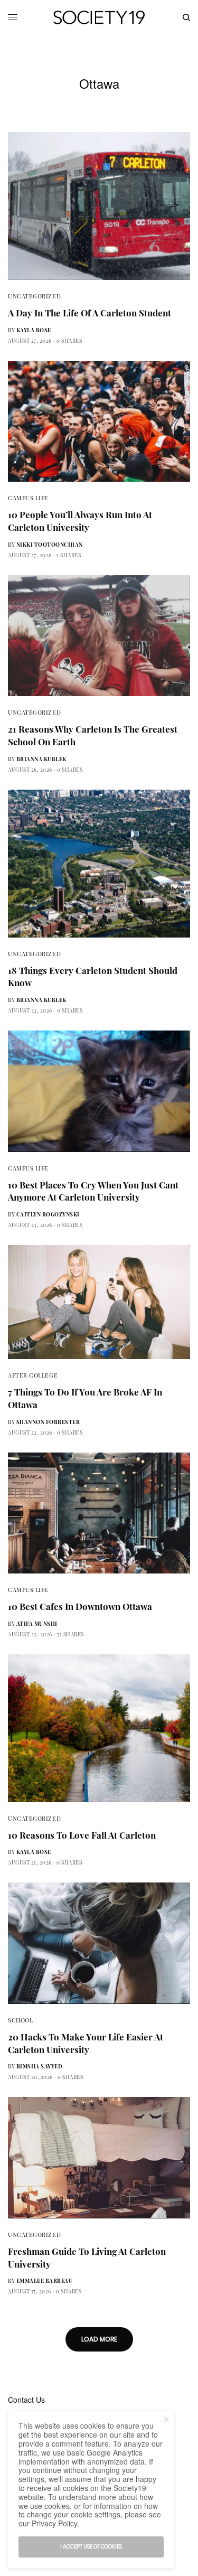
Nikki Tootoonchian (50, 545)
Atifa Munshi (37, 1624)
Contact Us (26, 2400)
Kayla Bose (34, 330)
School (20, 2020)
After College (33, 1375)
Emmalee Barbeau (45, 2281)
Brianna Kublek (41, 759)
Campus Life (28, 498)
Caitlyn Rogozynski (48, 1214)
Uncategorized (34, 296)
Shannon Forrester (48, 1422)
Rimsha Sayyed (40, 2066)
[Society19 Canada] (99, 17)
